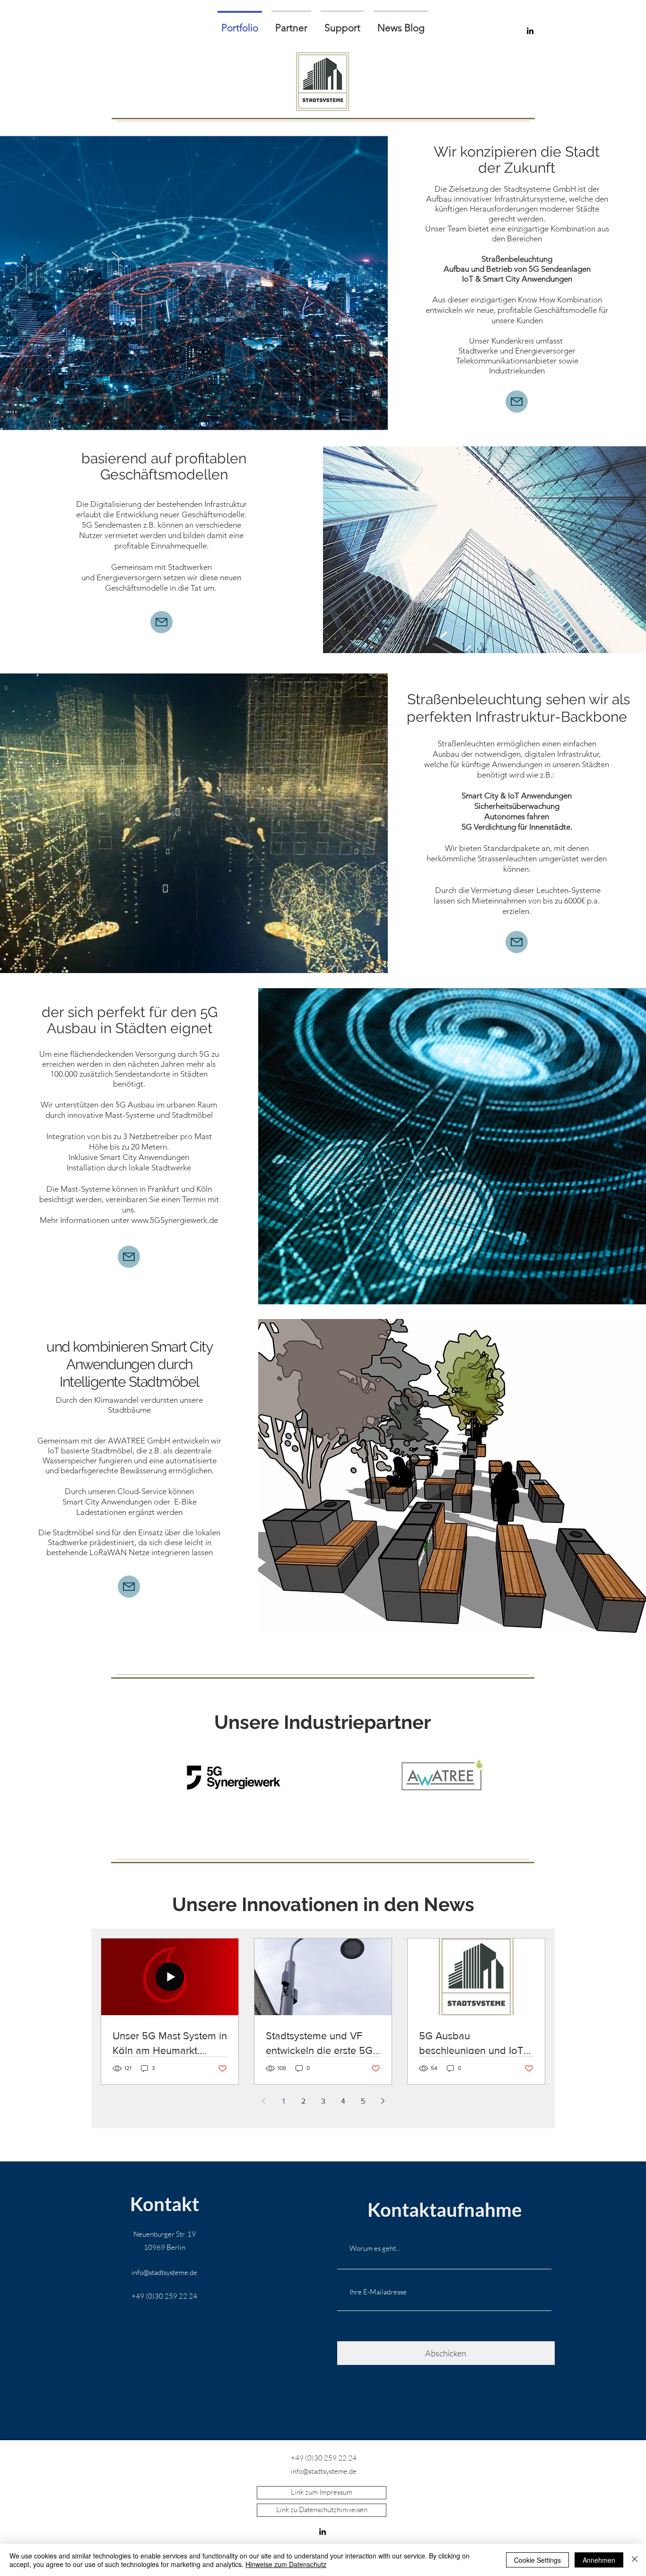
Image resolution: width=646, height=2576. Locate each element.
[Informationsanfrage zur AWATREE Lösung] (129, 1587)
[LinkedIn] (323, 2532)
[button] (291, 23)
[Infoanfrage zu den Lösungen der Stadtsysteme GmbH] (517, 402)
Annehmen (599, 2560)
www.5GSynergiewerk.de (175, 1220)
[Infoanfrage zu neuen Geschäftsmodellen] (161, 622)
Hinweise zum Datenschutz (286, 2564)
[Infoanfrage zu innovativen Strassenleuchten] (517, 942)
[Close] (635, 2560)
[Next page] (383, 2101)
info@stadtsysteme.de (164, 2272)
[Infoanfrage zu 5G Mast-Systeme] (129, 1257)
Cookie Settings (537, 2560)
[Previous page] (263, 2101)
